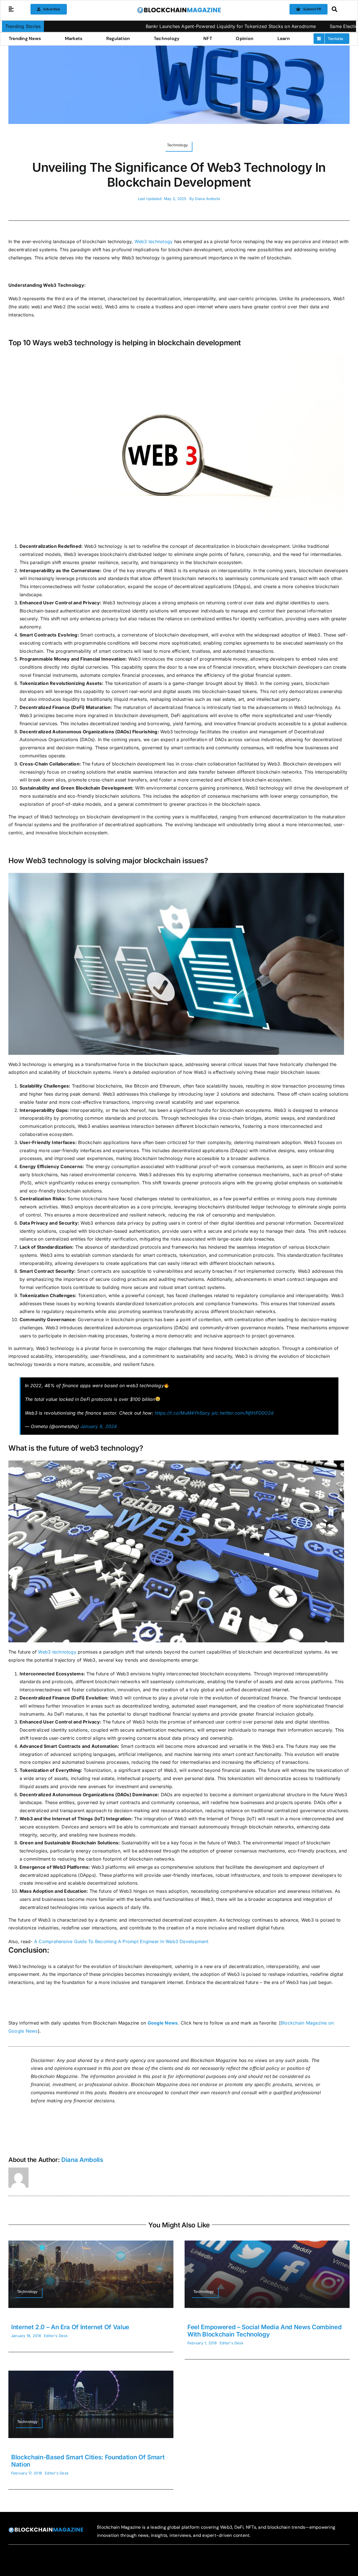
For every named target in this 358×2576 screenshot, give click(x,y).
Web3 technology (154, 241)
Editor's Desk (56, 2336)
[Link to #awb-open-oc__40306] (11, 9)
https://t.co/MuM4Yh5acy (182, 1413)
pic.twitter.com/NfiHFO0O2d (243, 1413)
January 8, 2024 (99, 1426)
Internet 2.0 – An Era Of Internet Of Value (70, 2327)
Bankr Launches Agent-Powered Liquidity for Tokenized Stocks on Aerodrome (142, 26)
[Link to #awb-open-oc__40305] (339, 9)
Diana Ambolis (208, 199)
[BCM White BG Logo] (179, 9)
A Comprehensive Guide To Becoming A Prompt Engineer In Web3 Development (121, 1941)
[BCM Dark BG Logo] (46, 2529)
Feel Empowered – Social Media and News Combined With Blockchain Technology (265, 2331)
